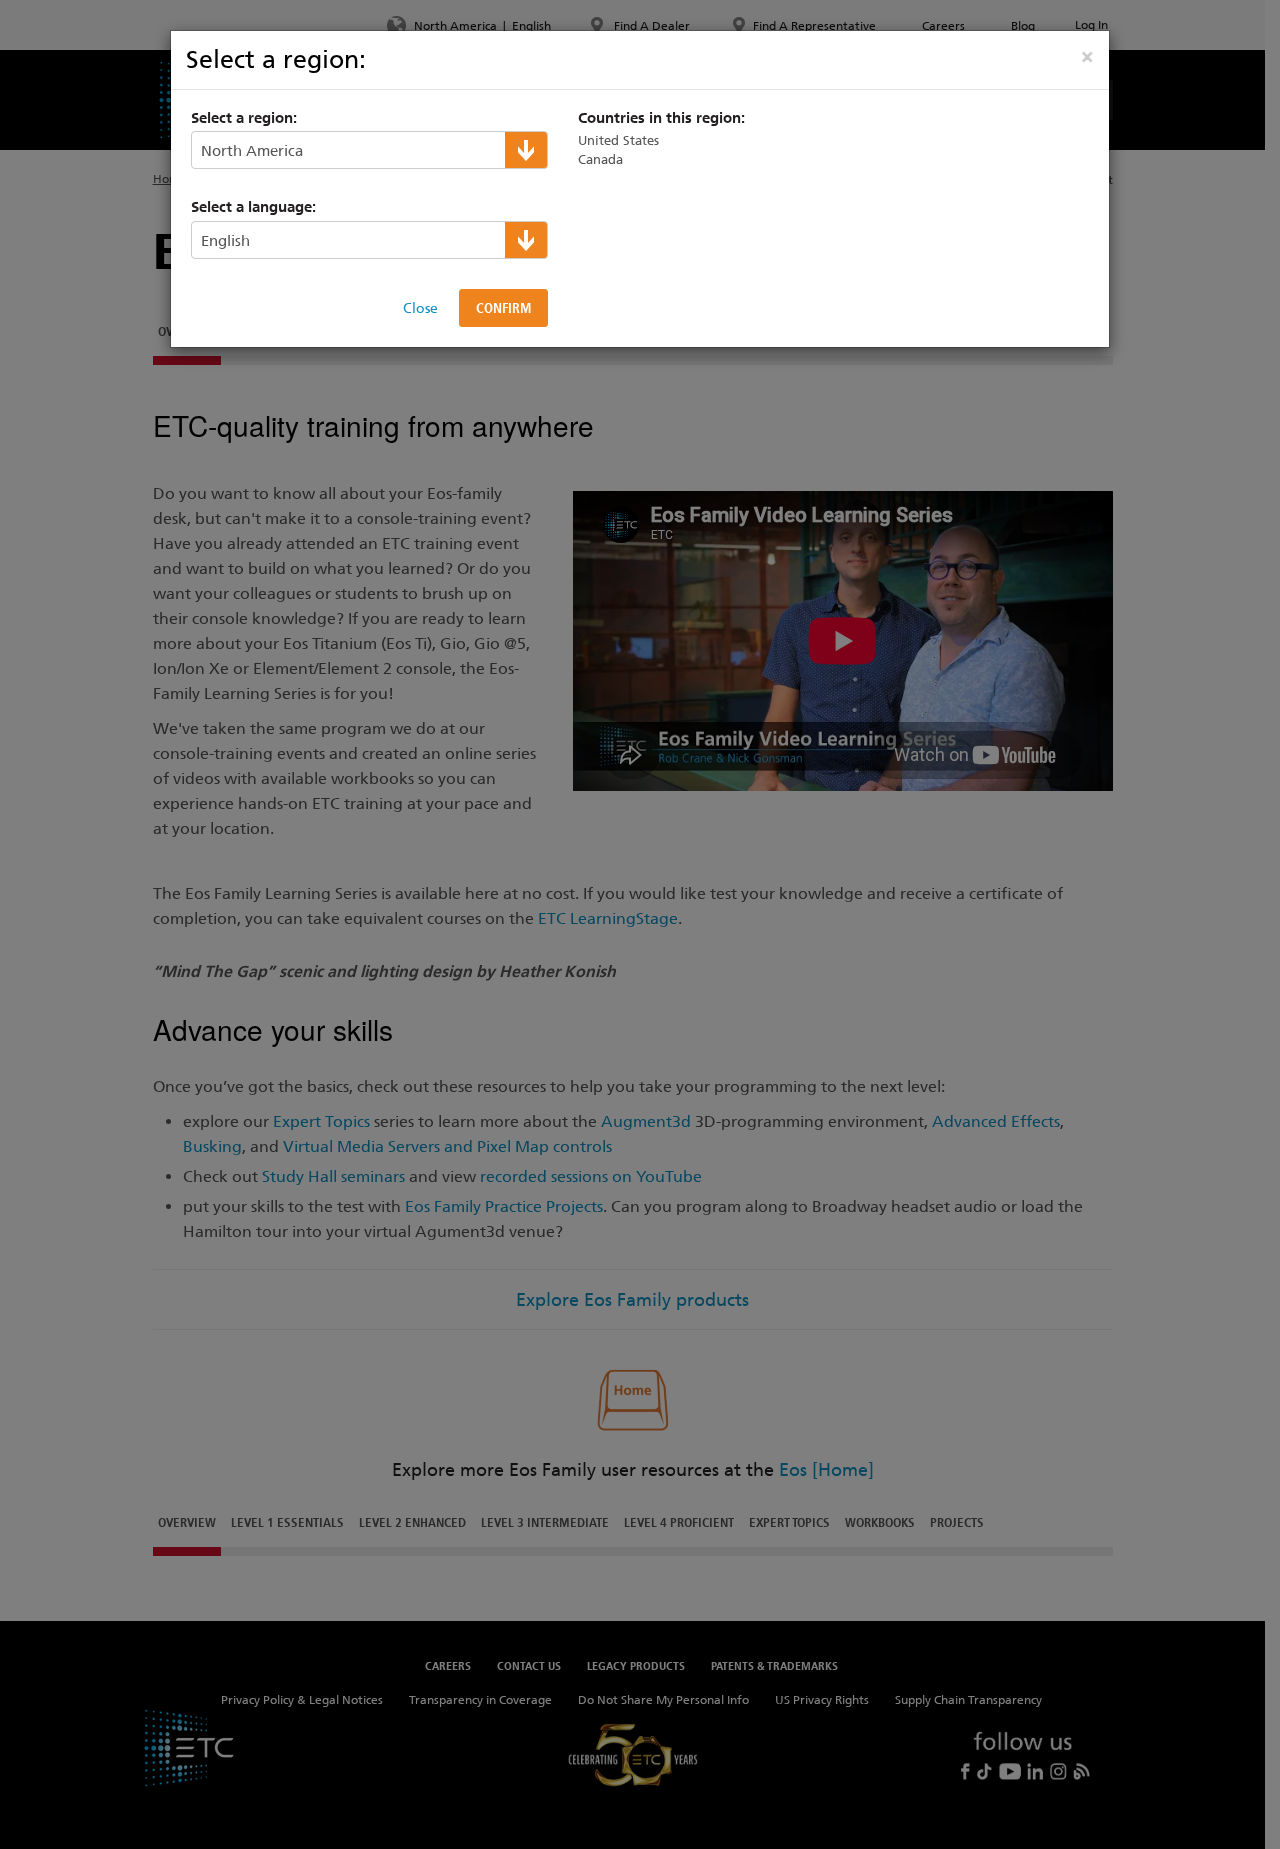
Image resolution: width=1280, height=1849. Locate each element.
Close (420, 308)
